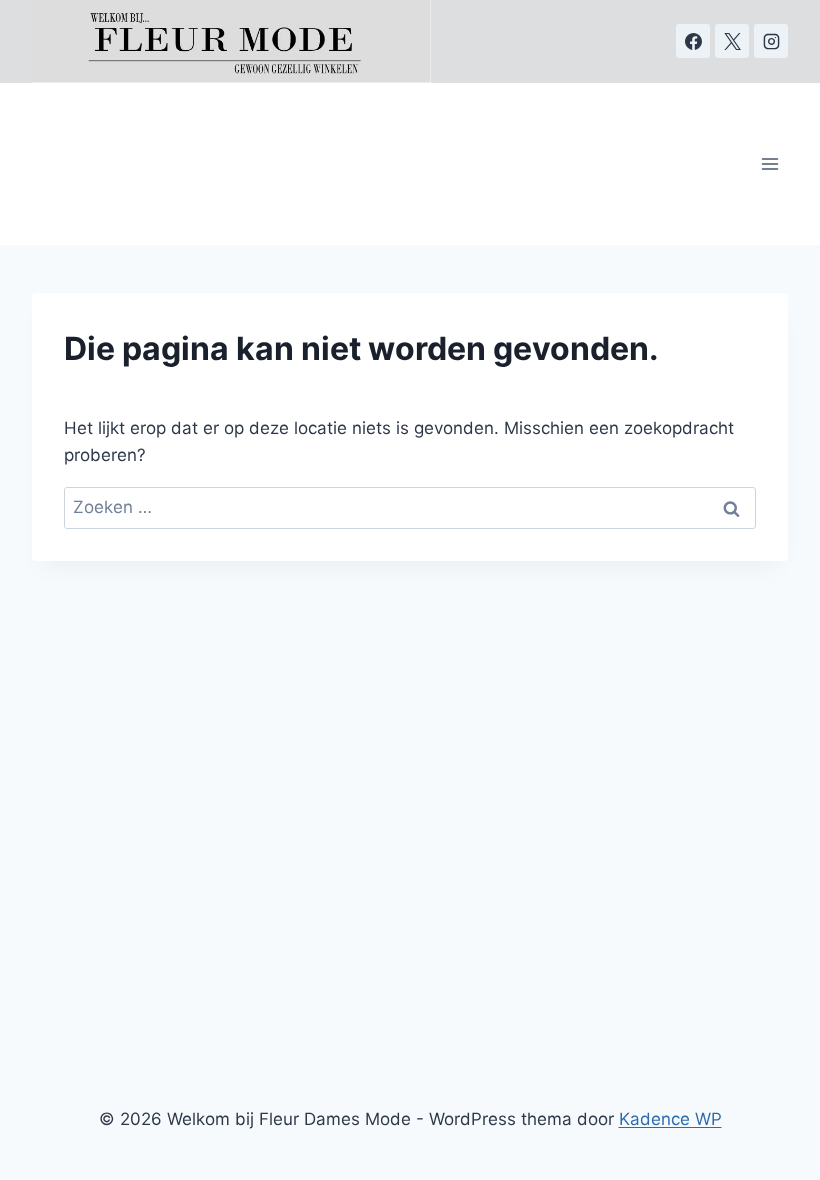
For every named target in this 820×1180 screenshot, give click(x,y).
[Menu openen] (770, 163)
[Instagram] (771, 41)
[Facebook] (693, 41)
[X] (732, 41)
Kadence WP (670, 1119)
